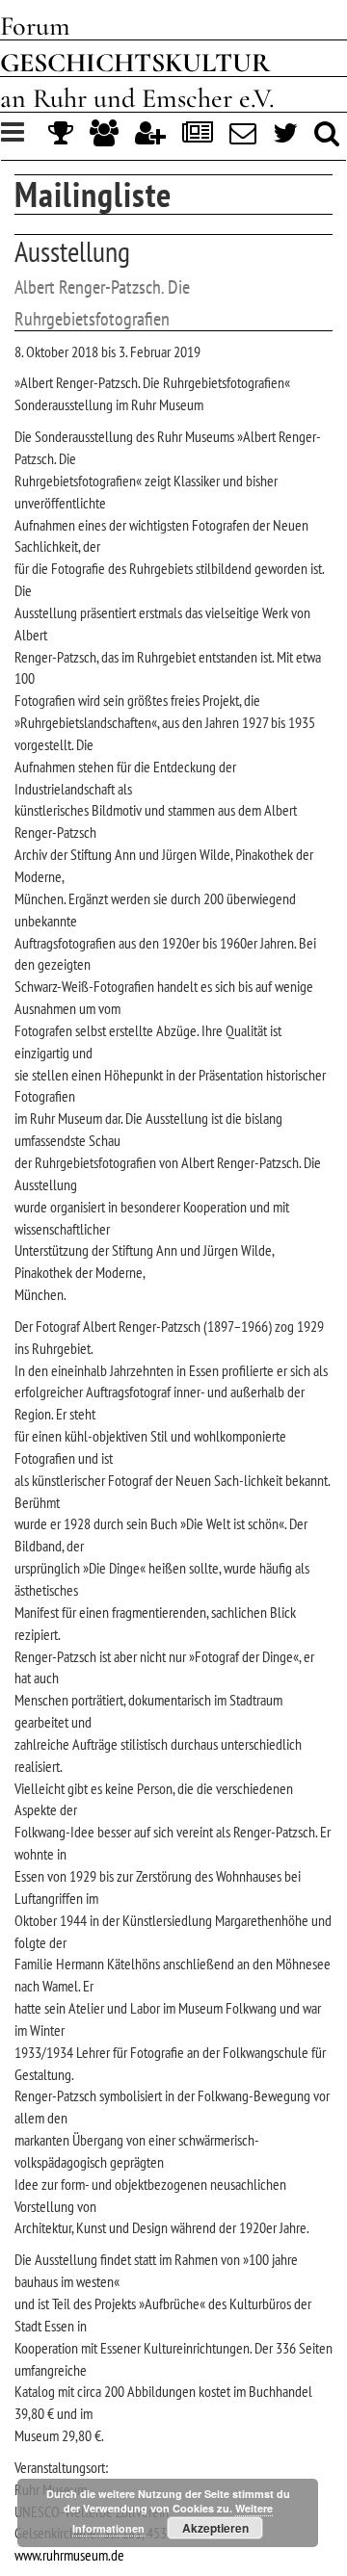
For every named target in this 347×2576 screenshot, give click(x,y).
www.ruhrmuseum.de (69, 2555)
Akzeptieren (215, 2528)
